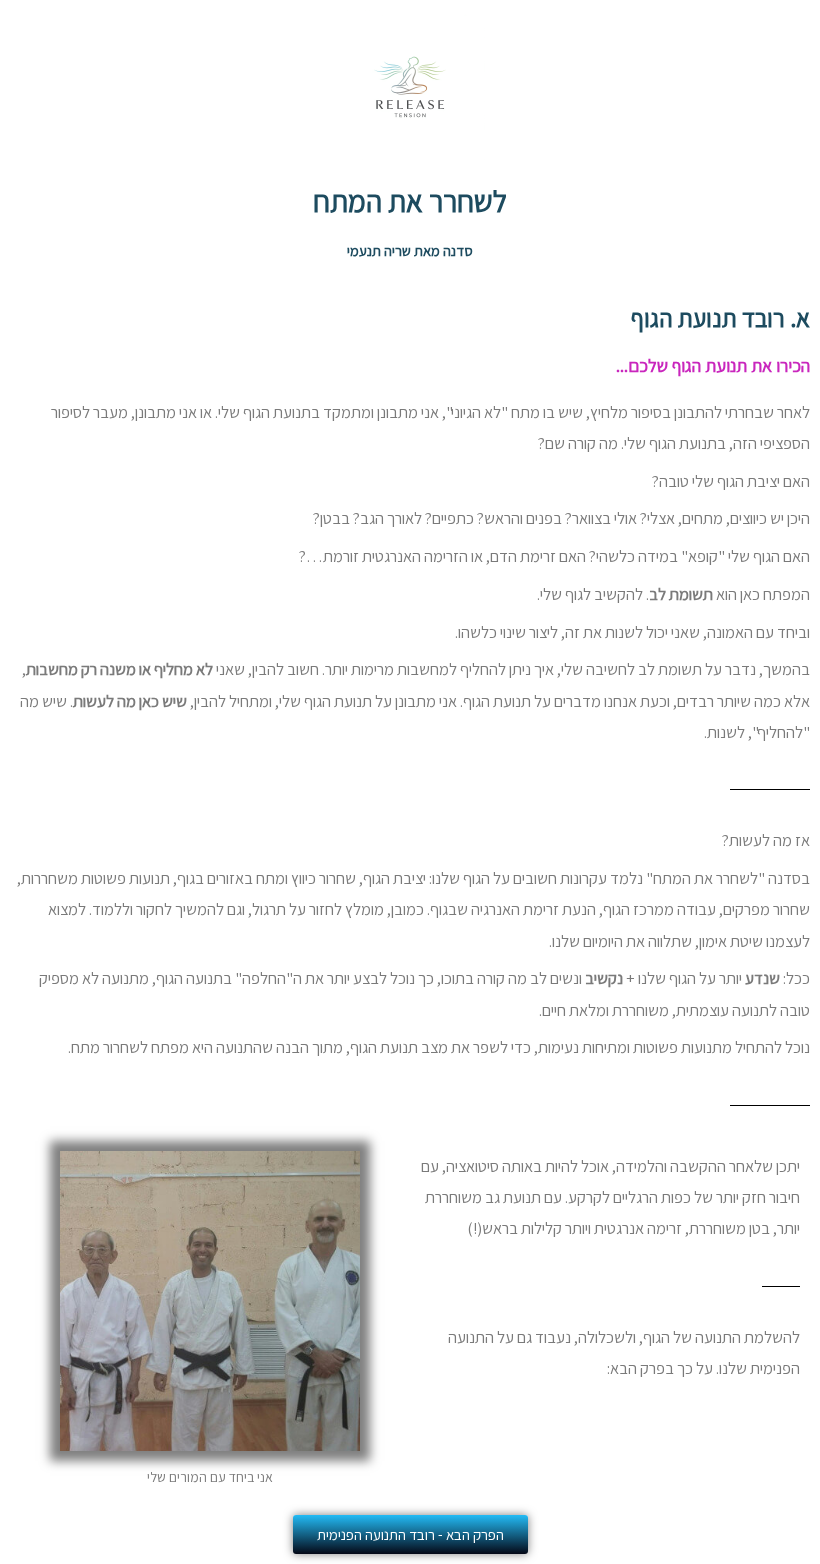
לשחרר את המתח (410, 201)
